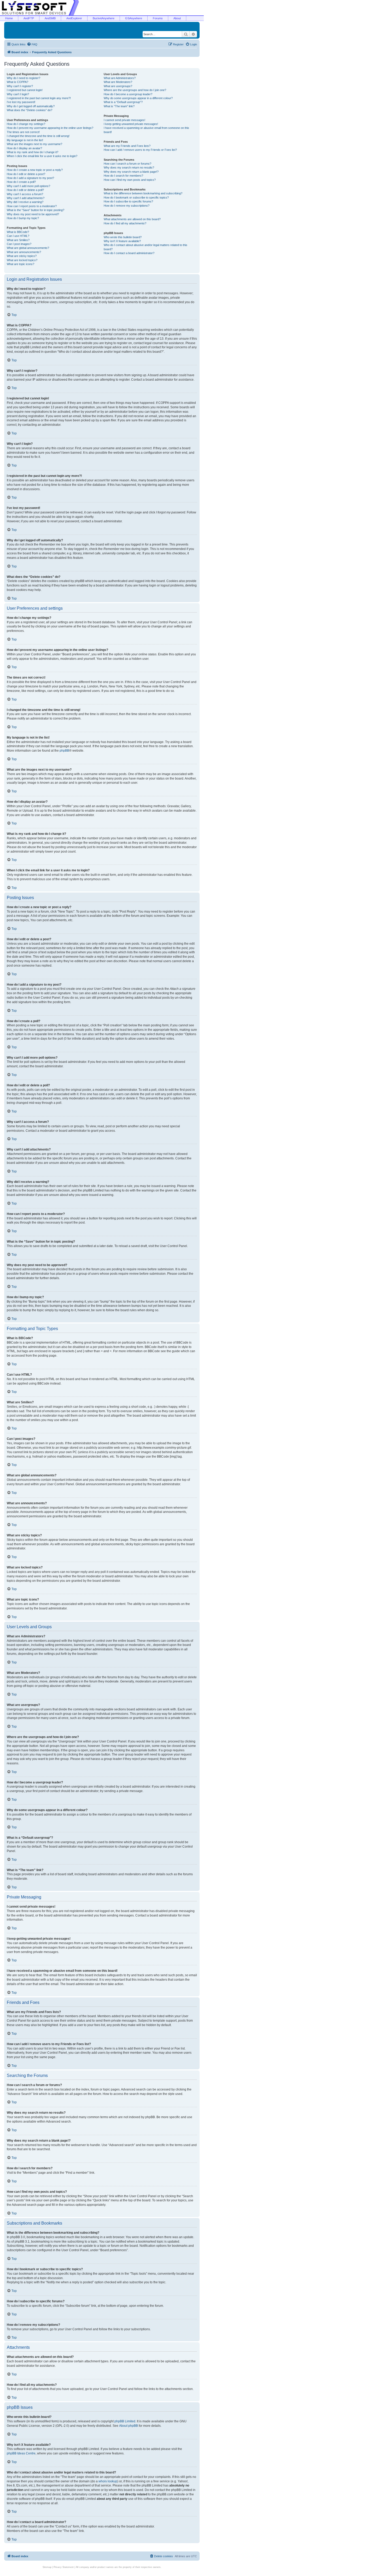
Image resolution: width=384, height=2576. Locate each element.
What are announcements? (24, 252)
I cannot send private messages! (124, 120)
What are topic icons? (21, 264)
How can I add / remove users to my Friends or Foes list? (140, 150)
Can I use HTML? (18, 236)
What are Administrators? (120, 78)
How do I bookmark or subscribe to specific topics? (136, 197)
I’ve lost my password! (21, 102)
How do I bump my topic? (23, 218)
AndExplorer (74, 18)
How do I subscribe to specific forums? (128, 201)
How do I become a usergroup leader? (128, 94)
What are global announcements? (28, 248)
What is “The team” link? (119, 106)
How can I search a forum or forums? (127, 164)
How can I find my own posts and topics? (130, 180)
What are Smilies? (18, 240)
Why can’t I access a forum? (25, 194)
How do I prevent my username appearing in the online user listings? (50, 128)
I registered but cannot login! (25, 90)
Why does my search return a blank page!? (131, 172)
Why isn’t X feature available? (122, 241)
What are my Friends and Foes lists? (127, 146)
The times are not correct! (23, 132)
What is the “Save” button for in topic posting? (36, 210)
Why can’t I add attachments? (26, 198)
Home (9, 18)
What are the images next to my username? (34, 144)
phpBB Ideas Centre (21, 2453)
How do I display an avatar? (24, 148)
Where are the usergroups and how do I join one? (135, 90)
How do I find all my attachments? (125, 223)
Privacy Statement (64, 2567)
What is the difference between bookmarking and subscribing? (143, 193)
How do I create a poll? (21, 182)
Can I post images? (19, 244)
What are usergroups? (118, 86)
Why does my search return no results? (129, 167)
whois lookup (108, 2481)
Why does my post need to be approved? (33, 214)
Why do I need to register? (24, 78)
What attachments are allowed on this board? (132, 219)
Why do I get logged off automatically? (31, 106)
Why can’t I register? (20, 86)
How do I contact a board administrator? (129, 253)
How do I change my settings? (26, 124)
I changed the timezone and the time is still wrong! (38, 136)
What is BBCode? (18, 232)
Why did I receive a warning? (25, 202)
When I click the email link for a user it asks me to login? (42, 156)
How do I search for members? (123, 176)
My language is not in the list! (25, 140)
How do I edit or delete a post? (26, 174)
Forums (158, 18)
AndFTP (29, 18)
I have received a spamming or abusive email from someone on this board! (146, 130)
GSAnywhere (134, 18)
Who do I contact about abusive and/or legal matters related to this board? (146, 247)
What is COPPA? (18, 82)
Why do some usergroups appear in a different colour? (138, 98)
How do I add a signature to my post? (30, 178)
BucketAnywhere (104, 18)
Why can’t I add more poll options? (28, 186)
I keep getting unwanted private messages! (131, 124)
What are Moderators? (118, 82)
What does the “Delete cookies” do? (30, 110)
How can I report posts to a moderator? (32, 206)
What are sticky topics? (22, 256)
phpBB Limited (125, 2421)
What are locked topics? (22, 260)
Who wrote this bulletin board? (123, 237)
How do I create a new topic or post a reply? (35, 170)
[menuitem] (32, 44)
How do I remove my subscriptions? (127, 206)
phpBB (64, 751)
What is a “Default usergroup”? (123, 102)
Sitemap (47, 2567)
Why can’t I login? (18, 94)
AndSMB (50, 18)
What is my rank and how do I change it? (33, 152)
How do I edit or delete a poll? (25, 190)
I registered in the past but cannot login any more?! (39, 98)
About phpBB (129, 2426)
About (177, 18)
